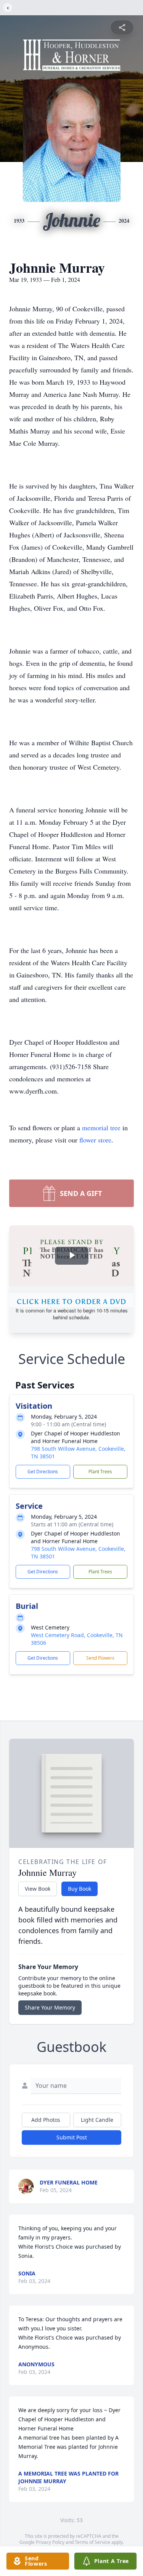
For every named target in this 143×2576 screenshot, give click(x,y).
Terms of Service (92, 2542)
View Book (38, 1889)
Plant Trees (100, 1472)
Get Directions (43, 1472)
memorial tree (101, 1128)
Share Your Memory (50, 2007)
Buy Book (80, 1889)
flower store (95, 1140)
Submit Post (72, 2137)
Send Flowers (100, 1658)
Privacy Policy (50, 2542)
